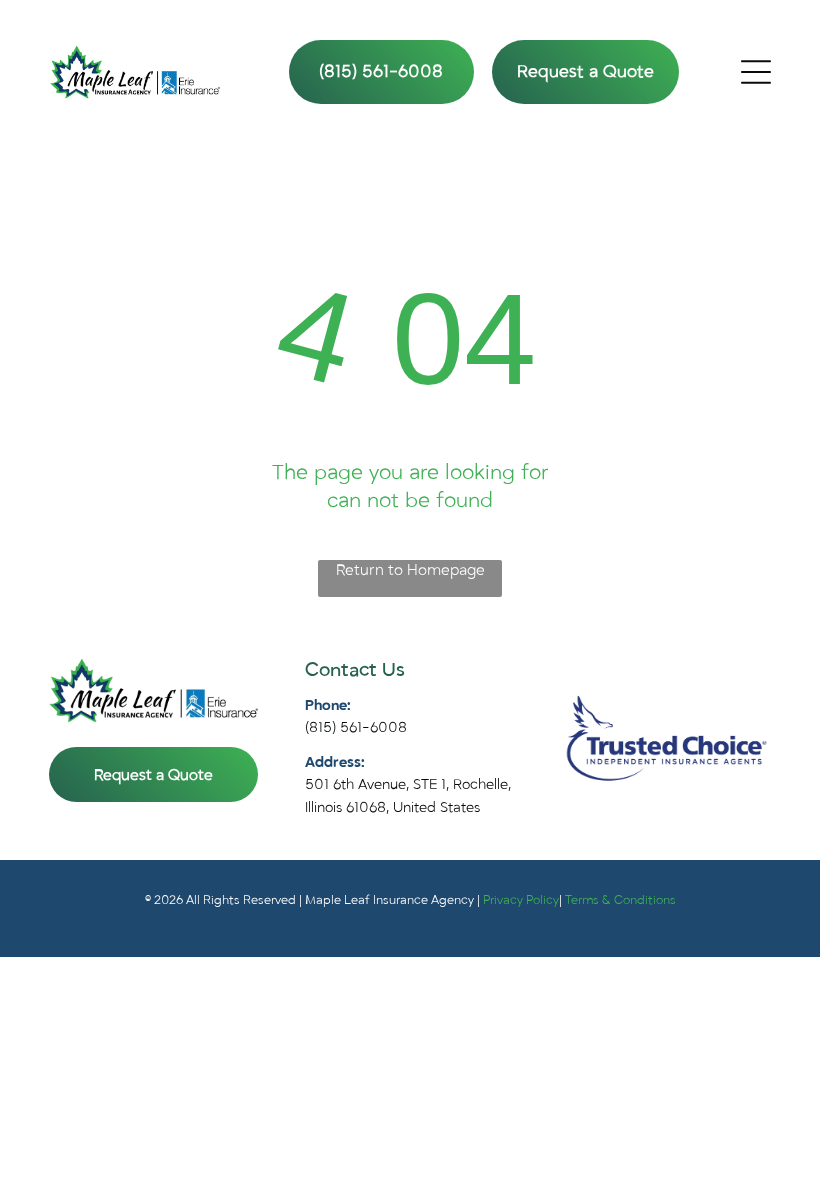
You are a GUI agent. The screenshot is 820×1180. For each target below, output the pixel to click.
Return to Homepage (410, 570)
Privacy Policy (521, 900)
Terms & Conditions (620, 900)
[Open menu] (756, 72)
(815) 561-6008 (356, 727)
